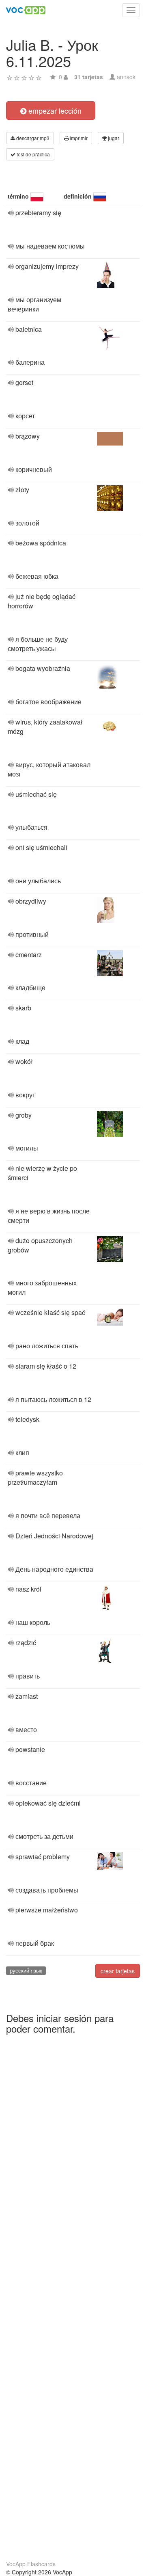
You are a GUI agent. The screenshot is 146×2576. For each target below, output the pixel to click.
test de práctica (33, 154)
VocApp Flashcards (31, 2564)
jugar (113, 138)
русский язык (26, 1970)
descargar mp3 (32, 138)
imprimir (78, 138)
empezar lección (54, 110)
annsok (126, 77)
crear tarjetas (118, 1971)
